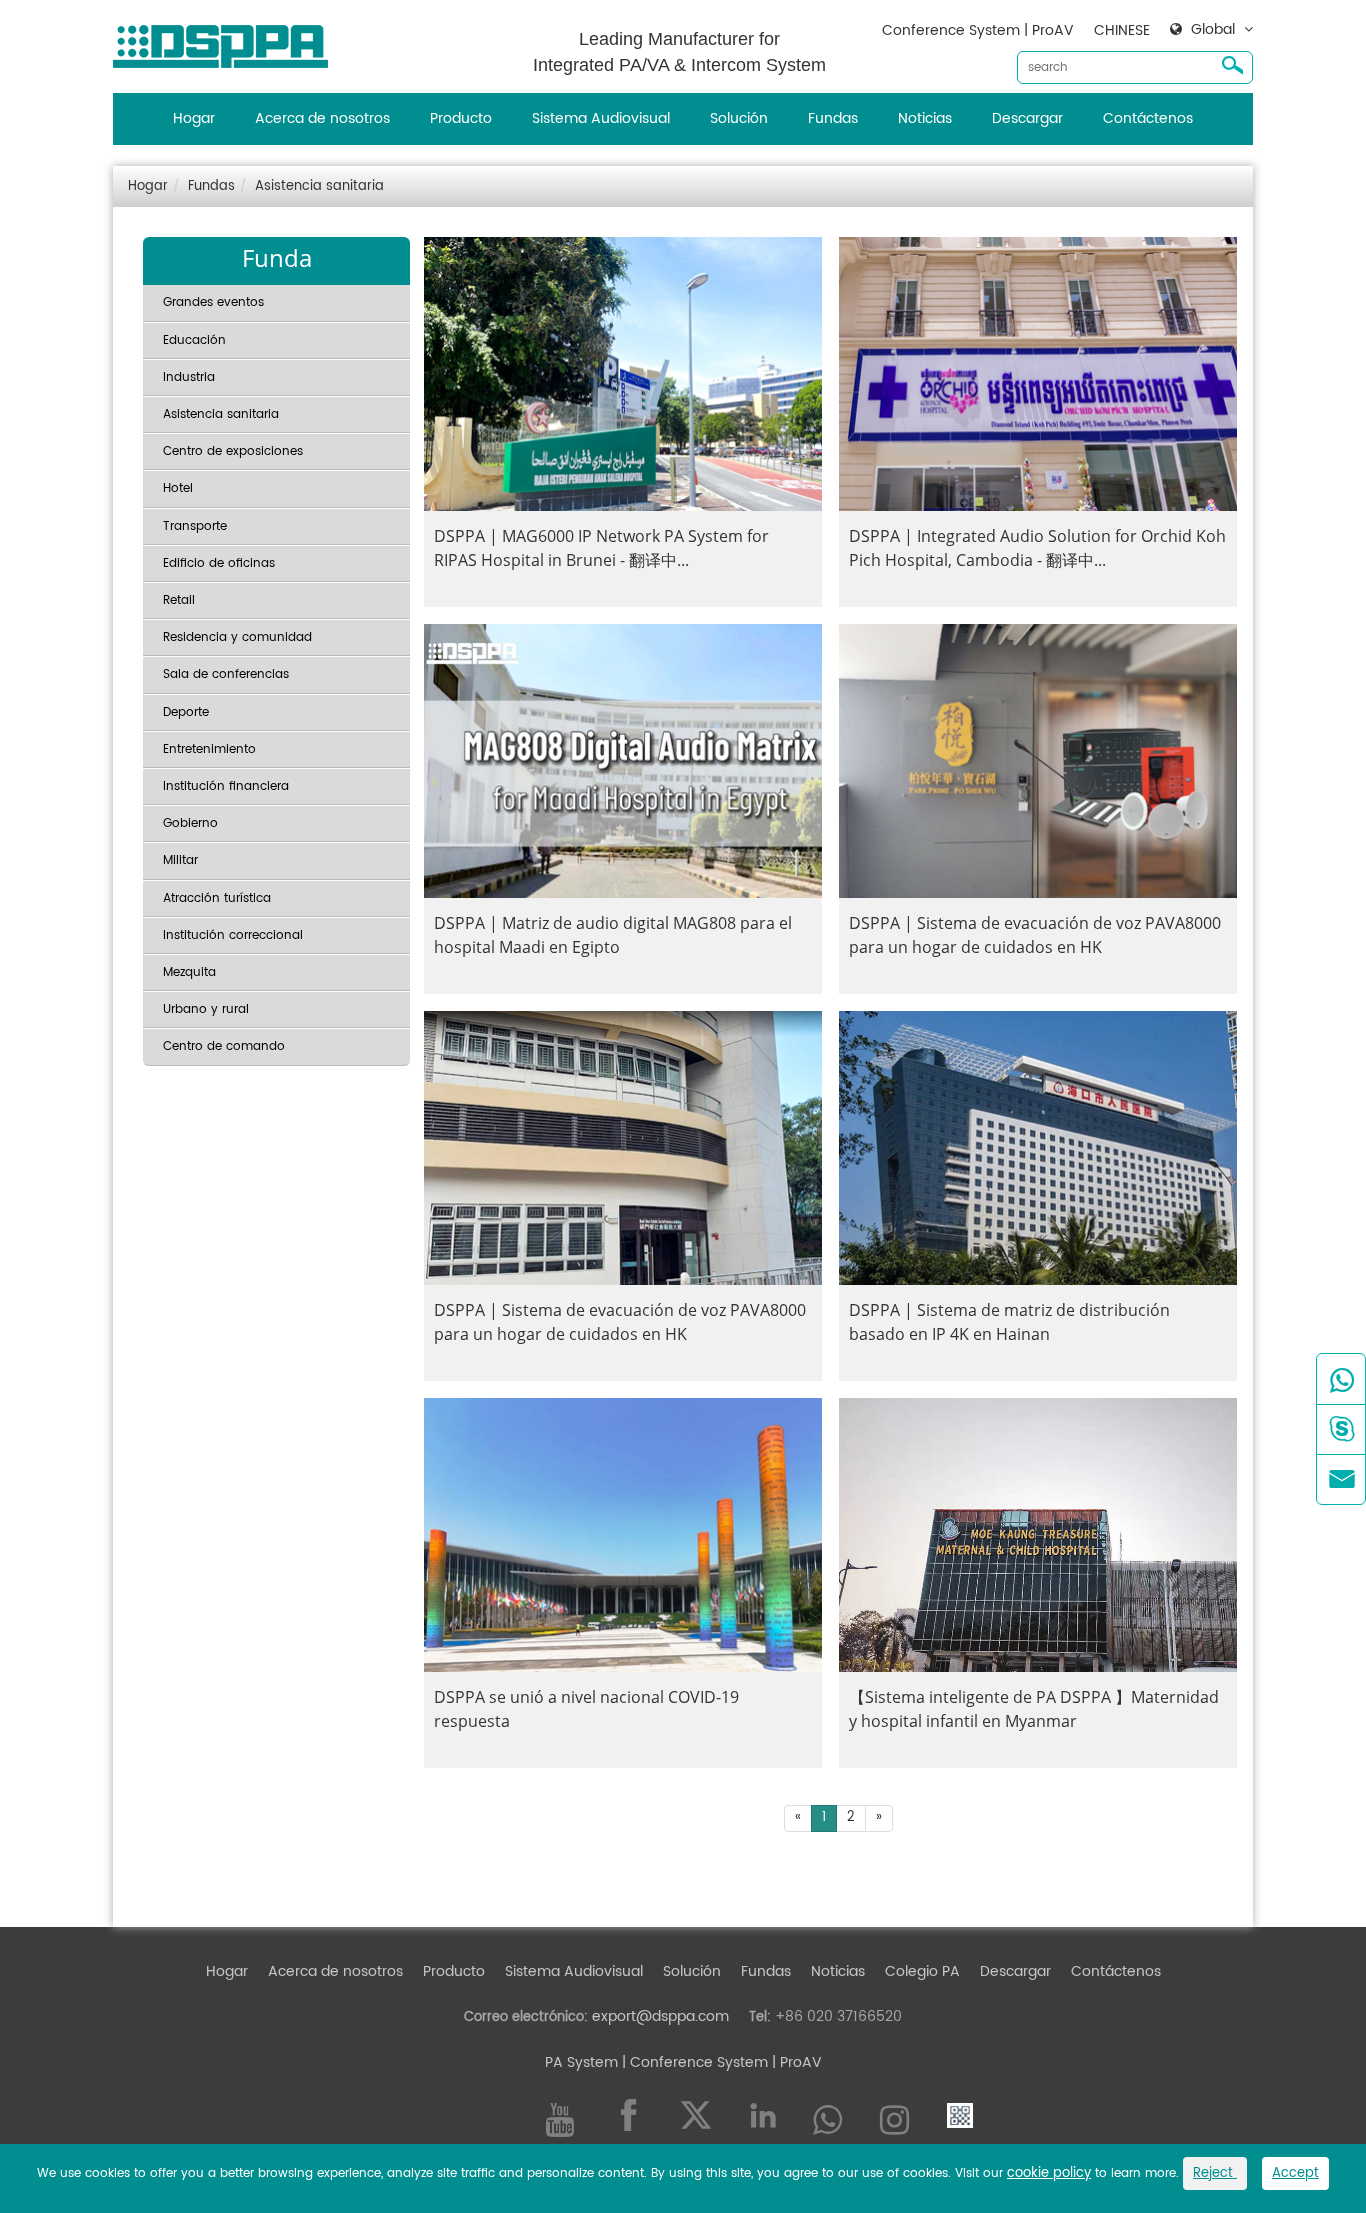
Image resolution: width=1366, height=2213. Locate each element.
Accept (1295, 2173)
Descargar (1027, 118)
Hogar (194, 118)
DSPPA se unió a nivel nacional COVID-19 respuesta (586, 1709)
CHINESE (1122, 30)
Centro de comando (224, 1046)
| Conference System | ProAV (720, 2062)
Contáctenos (1148, 118)
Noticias (925, 118)
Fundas (833, 118)
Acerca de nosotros (322, 118)
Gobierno (190, 823)
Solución (739, 118)
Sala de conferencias (226, 674)
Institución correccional (233, 935)
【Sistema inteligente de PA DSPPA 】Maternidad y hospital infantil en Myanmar (1034, 1709)
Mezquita (189, 972)
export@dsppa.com (660, 2016)
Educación (194, 340)
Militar (180, 860)
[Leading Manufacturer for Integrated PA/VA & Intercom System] (228, 41)
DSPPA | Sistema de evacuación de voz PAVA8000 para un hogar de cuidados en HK (1035, 935)
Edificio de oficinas (219, 563)
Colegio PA (922, 1971)
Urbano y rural (206, 1009)
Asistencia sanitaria (319, 186)
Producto (461, 118)
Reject (1215, 2173)
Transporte (195, 526)
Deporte (186, 712)
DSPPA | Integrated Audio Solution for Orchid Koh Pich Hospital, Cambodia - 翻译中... (1037, 548)
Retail (179, 600)
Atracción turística (217, 898)
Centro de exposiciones (233, 451)
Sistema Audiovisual (601, 118)
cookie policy (1049, 2173)
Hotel (178, 488)
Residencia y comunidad (237, 637)
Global (1213, 30)
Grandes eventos (213, 302)
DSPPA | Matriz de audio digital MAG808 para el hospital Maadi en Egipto (613, 935)
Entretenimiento (209, 749)
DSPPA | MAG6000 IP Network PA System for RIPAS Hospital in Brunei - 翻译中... (601, 548)
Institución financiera (226, 786)
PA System (581, 2062)
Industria (189, 377)
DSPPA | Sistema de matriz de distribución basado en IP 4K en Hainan (1009, 1322)
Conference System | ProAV (978, 30)
